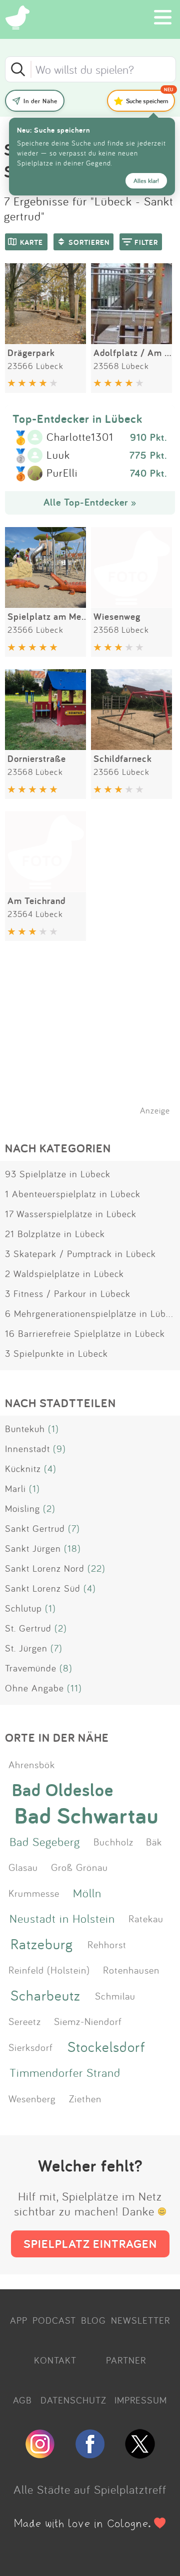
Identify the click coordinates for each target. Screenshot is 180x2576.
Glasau (23, 1867)
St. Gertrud (28, 1628)
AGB (22, 2400)
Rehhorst (107, 1944)
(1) (53, 1429)
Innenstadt (27, 1449)
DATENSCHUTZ (73, 2400)
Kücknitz (23, 1469)
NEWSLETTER (140, 2320)
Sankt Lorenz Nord (45, 1568)
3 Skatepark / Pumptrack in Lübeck (80, 1254)
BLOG (93, 2320)
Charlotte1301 (80, 437)
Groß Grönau (79, 1867)
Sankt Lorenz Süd (43, 1588)
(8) (66, 1668)
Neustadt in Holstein (62, 1918)
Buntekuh (25, 1429)
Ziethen (85, 2098)
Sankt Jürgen (33, 1548)
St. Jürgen (26, 1648)
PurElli (62, 473)
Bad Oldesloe (63, 1789)
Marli (15, 1488)
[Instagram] (40, 2454)
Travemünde (31, 1668)
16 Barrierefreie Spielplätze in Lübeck (85, 1333)
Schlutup (23, 1608)
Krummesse (34, 1893)
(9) (59, 1449)
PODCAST (54, 2320)
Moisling (22, 1508)
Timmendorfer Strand (65, 2072)
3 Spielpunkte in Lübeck (56, 1353)
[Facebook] (90, 2454)
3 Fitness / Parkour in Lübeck (68, 1293)
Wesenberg (32, 2098)
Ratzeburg (42, 1944)
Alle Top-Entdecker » (90, 502)
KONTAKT (55, 2360)
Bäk (154, 1841)
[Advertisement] (95, 1041)
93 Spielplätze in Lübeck (58, 1174)
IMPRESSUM (141, 2400)
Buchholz (113, 1841)
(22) (96, 1568)
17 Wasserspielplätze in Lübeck (71, 1214)
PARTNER (126, 2360)
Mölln (87, 1893)
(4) (50, 1469)
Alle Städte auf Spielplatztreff (90, 2489)
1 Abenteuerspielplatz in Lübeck (73, 1194)
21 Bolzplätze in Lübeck (55, 1234)
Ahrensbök (32, 1764)
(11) (74, 1688)
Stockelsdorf (106, 2047)
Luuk (58, 455)
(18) (72, 1548)
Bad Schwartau (86, 1816)
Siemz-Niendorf (88, 2021)
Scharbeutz (45, 1995)
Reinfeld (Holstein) (49, 1970)
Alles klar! (146, 181)
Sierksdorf (31, 2047)
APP (19, 2320)
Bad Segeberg (45, 1841)
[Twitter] (140, 2454)
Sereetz (25, 2021)
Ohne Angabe (34, 1688)
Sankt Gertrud (35, 1528)
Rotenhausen (131, 1970)
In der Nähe (40, 101)
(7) (74, 1528)
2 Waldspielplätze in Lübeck (64, 1274)
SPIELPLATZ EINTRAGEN (90, 2244)
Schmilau (115, 1996)
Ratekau (146, 1918)
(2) (49, 1508)
